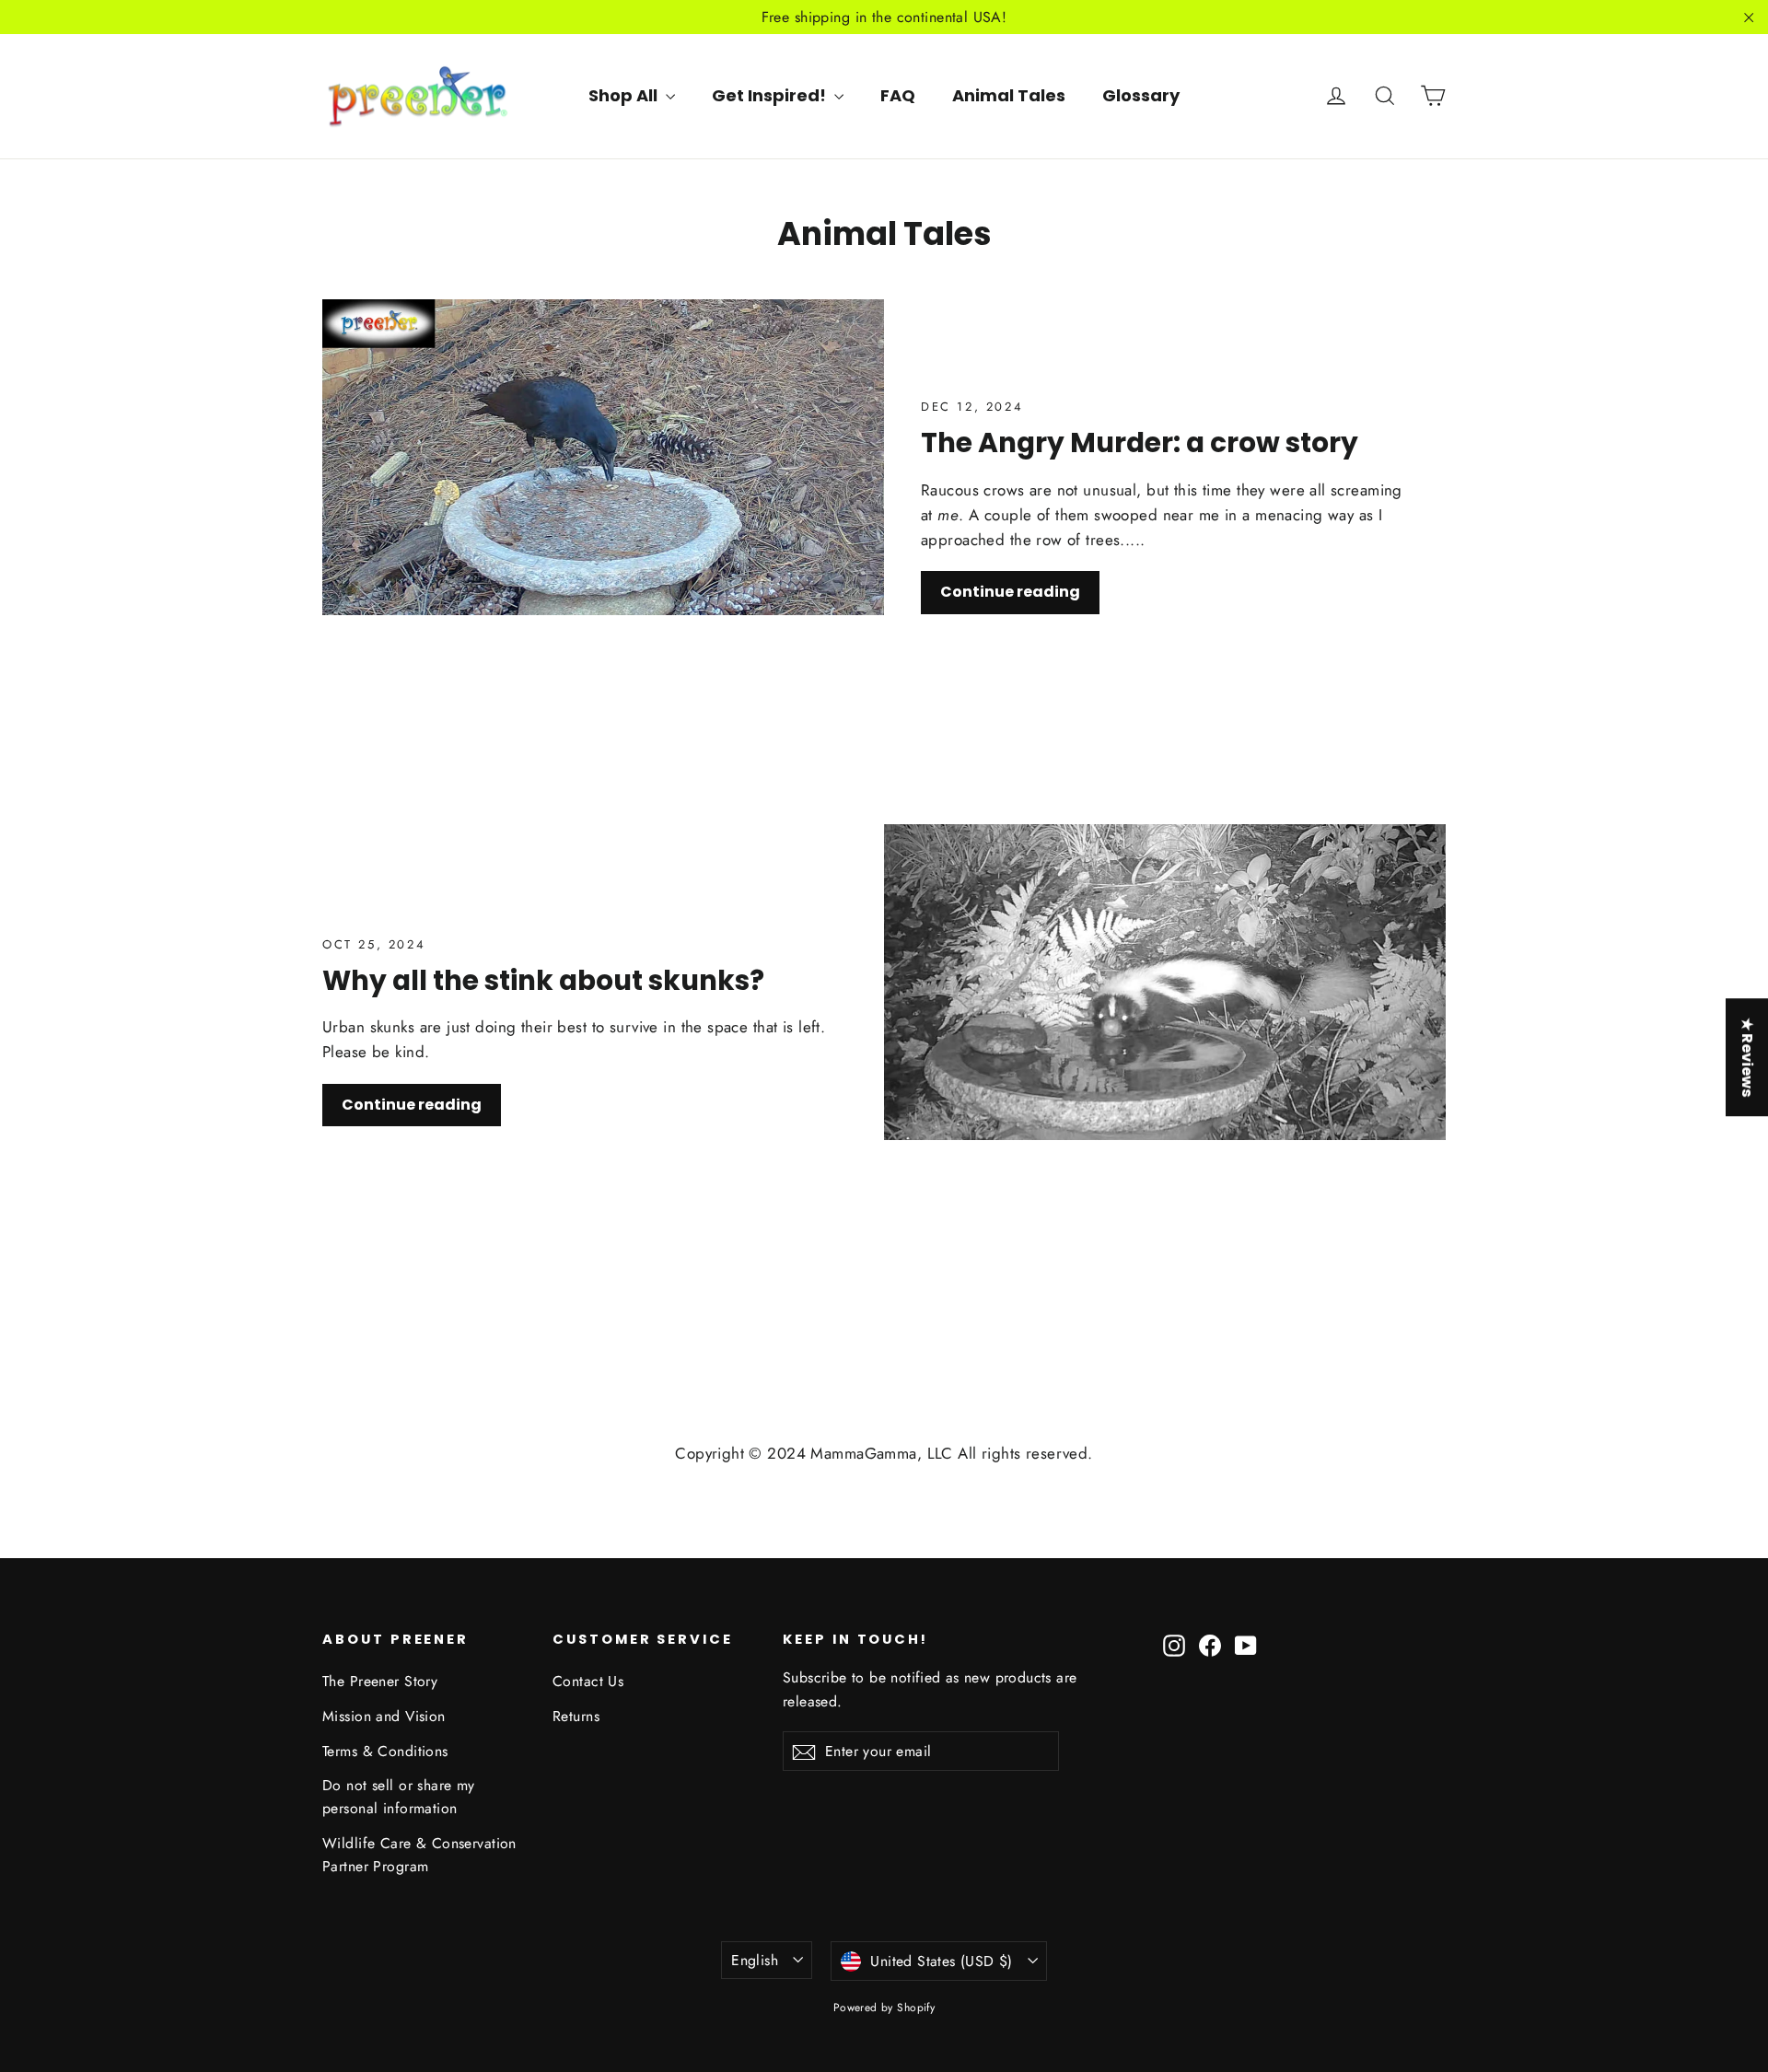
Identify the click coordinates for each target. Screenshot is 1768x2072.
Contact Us (588, 1681)
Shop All (625, 95)
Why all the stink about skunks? (543, 980)
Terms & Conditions (385, 1751)
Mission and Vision (384, 1716)
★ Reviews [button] (1747, 1057)
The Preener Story (380, 1681)
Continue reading (1010, 592)
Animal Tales (1009, 95)
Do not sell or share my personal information (399, 1797)
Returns (576, 1716)
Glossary (1141, 95)
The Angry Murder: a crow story (1140, 442)
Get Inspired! (771, 95)
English (755, 1960)
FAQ (898, 95)
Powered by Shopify (884, 2008)
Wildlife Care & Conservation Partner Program (419, 1855)
